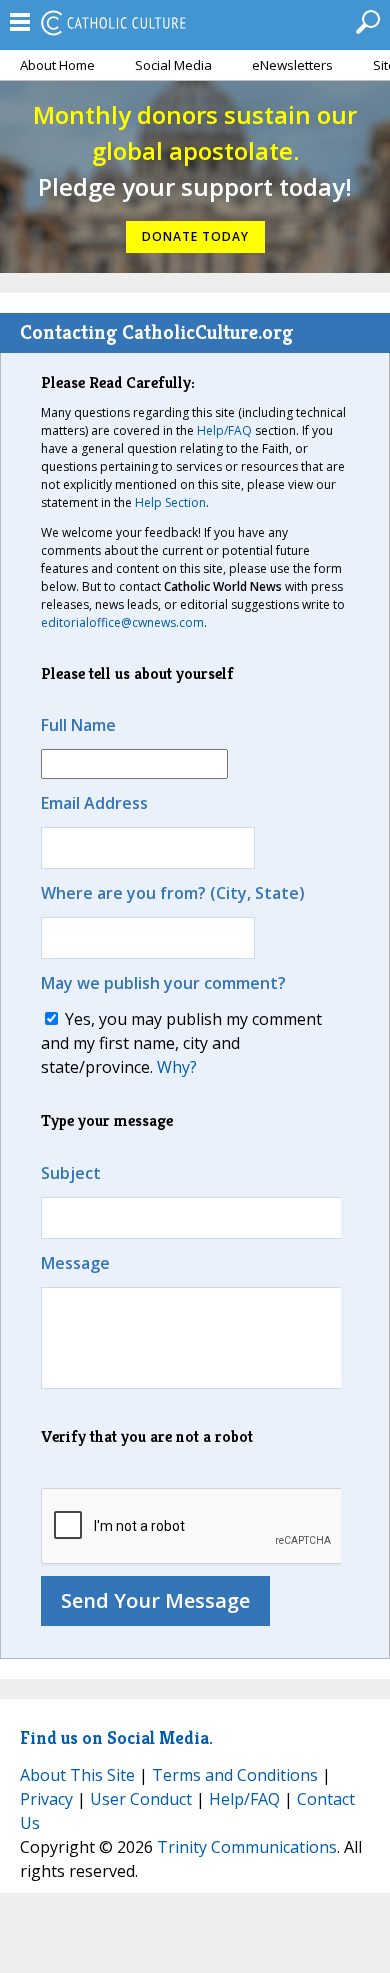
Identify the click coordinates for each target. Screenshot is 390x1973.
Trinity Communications (247, 1847)
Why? (177, 1067)
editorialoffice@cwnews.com (122, 622)
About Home (57, 65)
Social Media (173, 65)
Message (75, 1263)
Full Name (78, 725)
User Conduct (141, 1799)
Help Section (170, 502)
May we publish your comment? (163, 983)
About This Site (77, 1775)
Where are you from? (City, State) (173, 893)
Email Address (94, 803)
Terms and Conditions (235, 1775)
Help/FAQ (224, 430)
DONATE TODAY (195, 236)
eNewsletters (292, 65)
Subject (71, 1173)
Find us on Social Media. (116, 1737)
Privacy (46, 1799)
